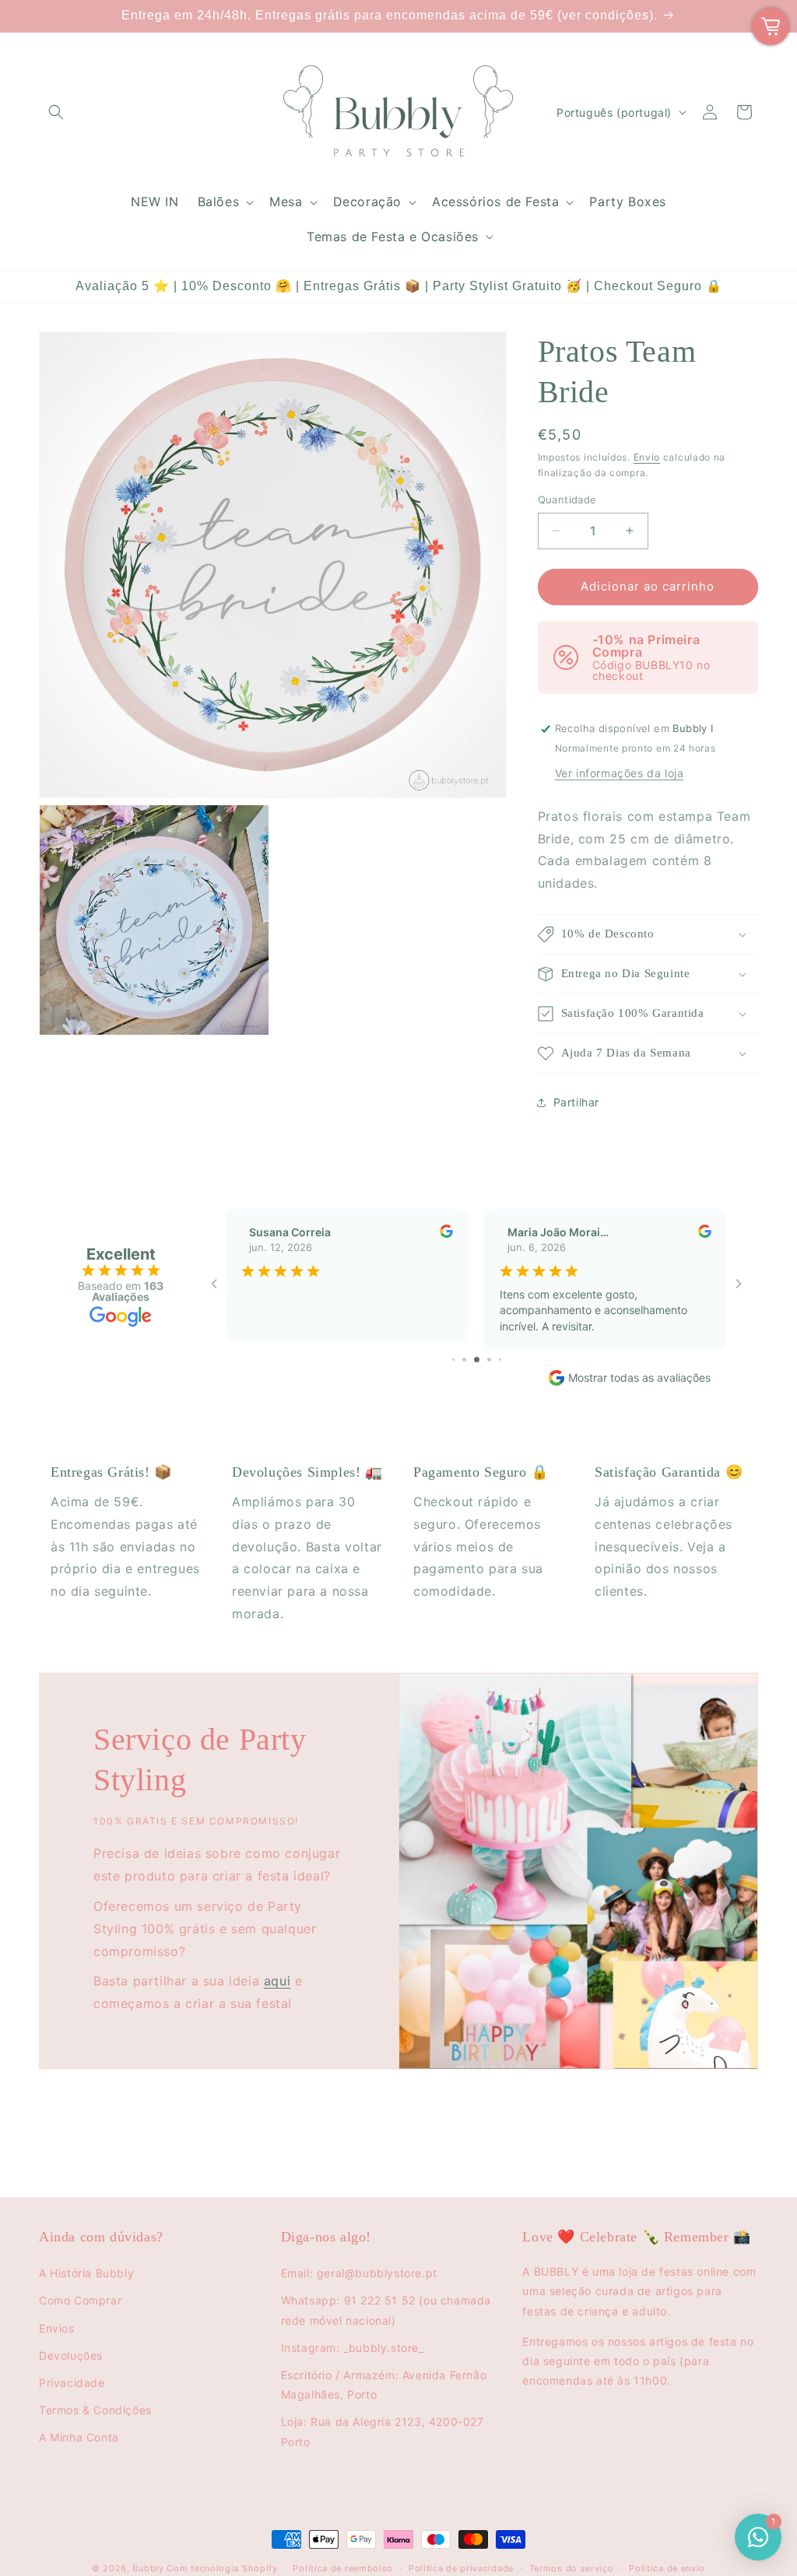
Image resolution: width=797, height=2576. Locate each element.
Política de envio (667, 2568)
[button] (56, 112)
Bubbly (148, 2568)
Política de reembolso (343, 2568)
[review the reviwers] (446, 1234)
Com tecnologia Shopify (222, 2568)
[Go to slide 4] (453, 1360)
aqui (277, 1981)
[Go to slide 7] (489, 1360)
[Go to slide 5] (464, 1360)
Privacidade (72, 2383)
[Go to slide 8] (500, 1360)
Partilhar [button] (576, 1102)
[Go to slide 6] (477, 1360)
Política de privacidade (461, 2568)
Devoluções (71, 2355)
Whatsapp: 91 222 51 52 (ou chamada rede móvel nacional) (386, 2310)
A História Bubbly (86, 2273)
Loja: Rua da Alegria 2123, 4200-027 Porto (383, 2431)
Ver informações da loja (620, 773)
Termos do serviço (572, 2568)
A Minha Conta (79, 2437)
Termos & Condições (95, 2410)
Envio (647, 457)
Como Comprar (80, 2300)
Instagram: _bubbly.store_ (353, 2348)
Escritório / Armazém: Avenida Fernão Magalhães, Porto (384, 2385)
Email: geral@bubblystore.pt (359, 2273)
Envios (57, 2328)
